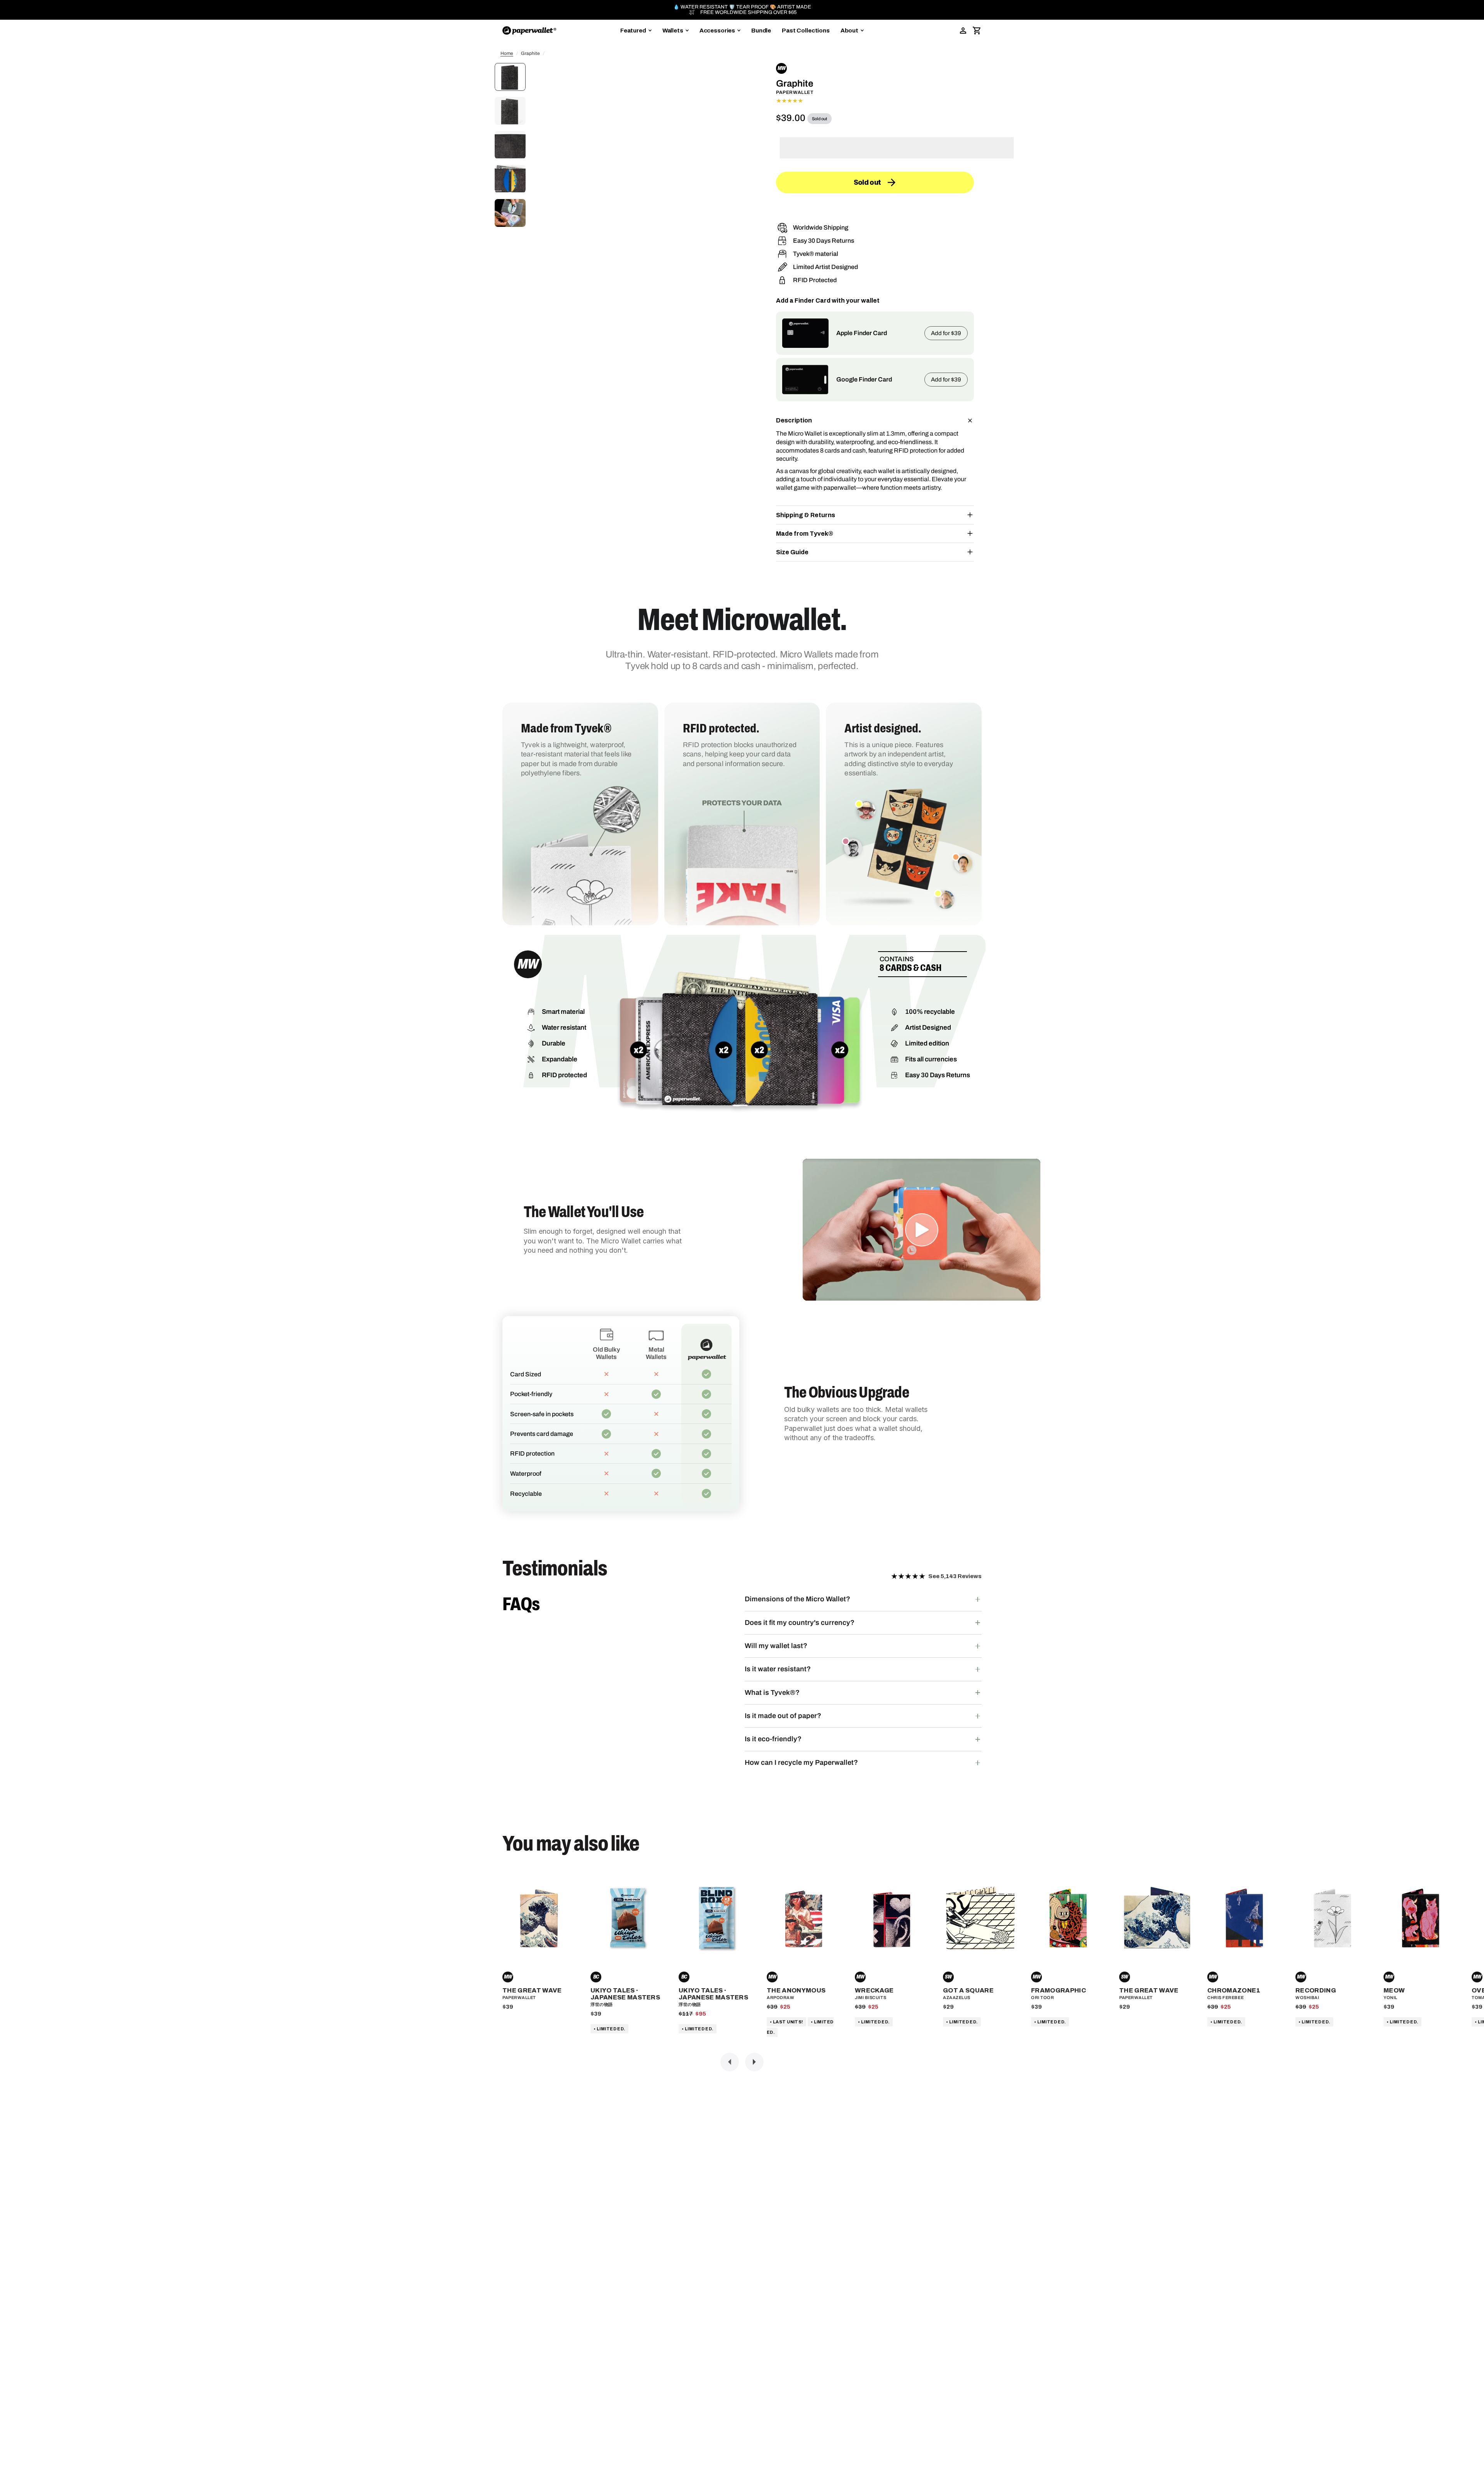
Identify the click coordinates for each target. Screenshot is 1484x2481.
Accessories (717, 31)
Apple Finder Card (862, 333)
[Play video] (922, 1230)
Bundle (761, 31)
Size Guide (792, 552)
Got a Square (968, 1990)
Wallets (673, 31)
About (849, 31)
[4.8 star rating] (875, 101)
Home (507, 53)
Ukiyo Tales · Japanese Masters (625, 1994)
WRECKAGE (874, 1990)
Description (794, 420)
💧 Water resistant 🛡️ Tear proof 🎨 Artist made (742, 7)
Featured (633, 31)
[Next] (754, 2062)
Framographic (1059, 1990)
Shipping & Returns (806, 515)
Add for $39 (946, 333)
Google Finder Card (864, 379)
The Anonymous (796, 1990)
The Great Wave (532, 1990)
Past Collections (806, 31)
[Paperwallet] (529, 31)
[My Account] (963, 31)
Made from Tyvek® (805, 534)
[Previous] (730, 2062)
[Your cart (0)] (977, 31)
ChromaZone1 (1234, 1990)
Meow (1394, 1990)
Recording (1316, 1990)
